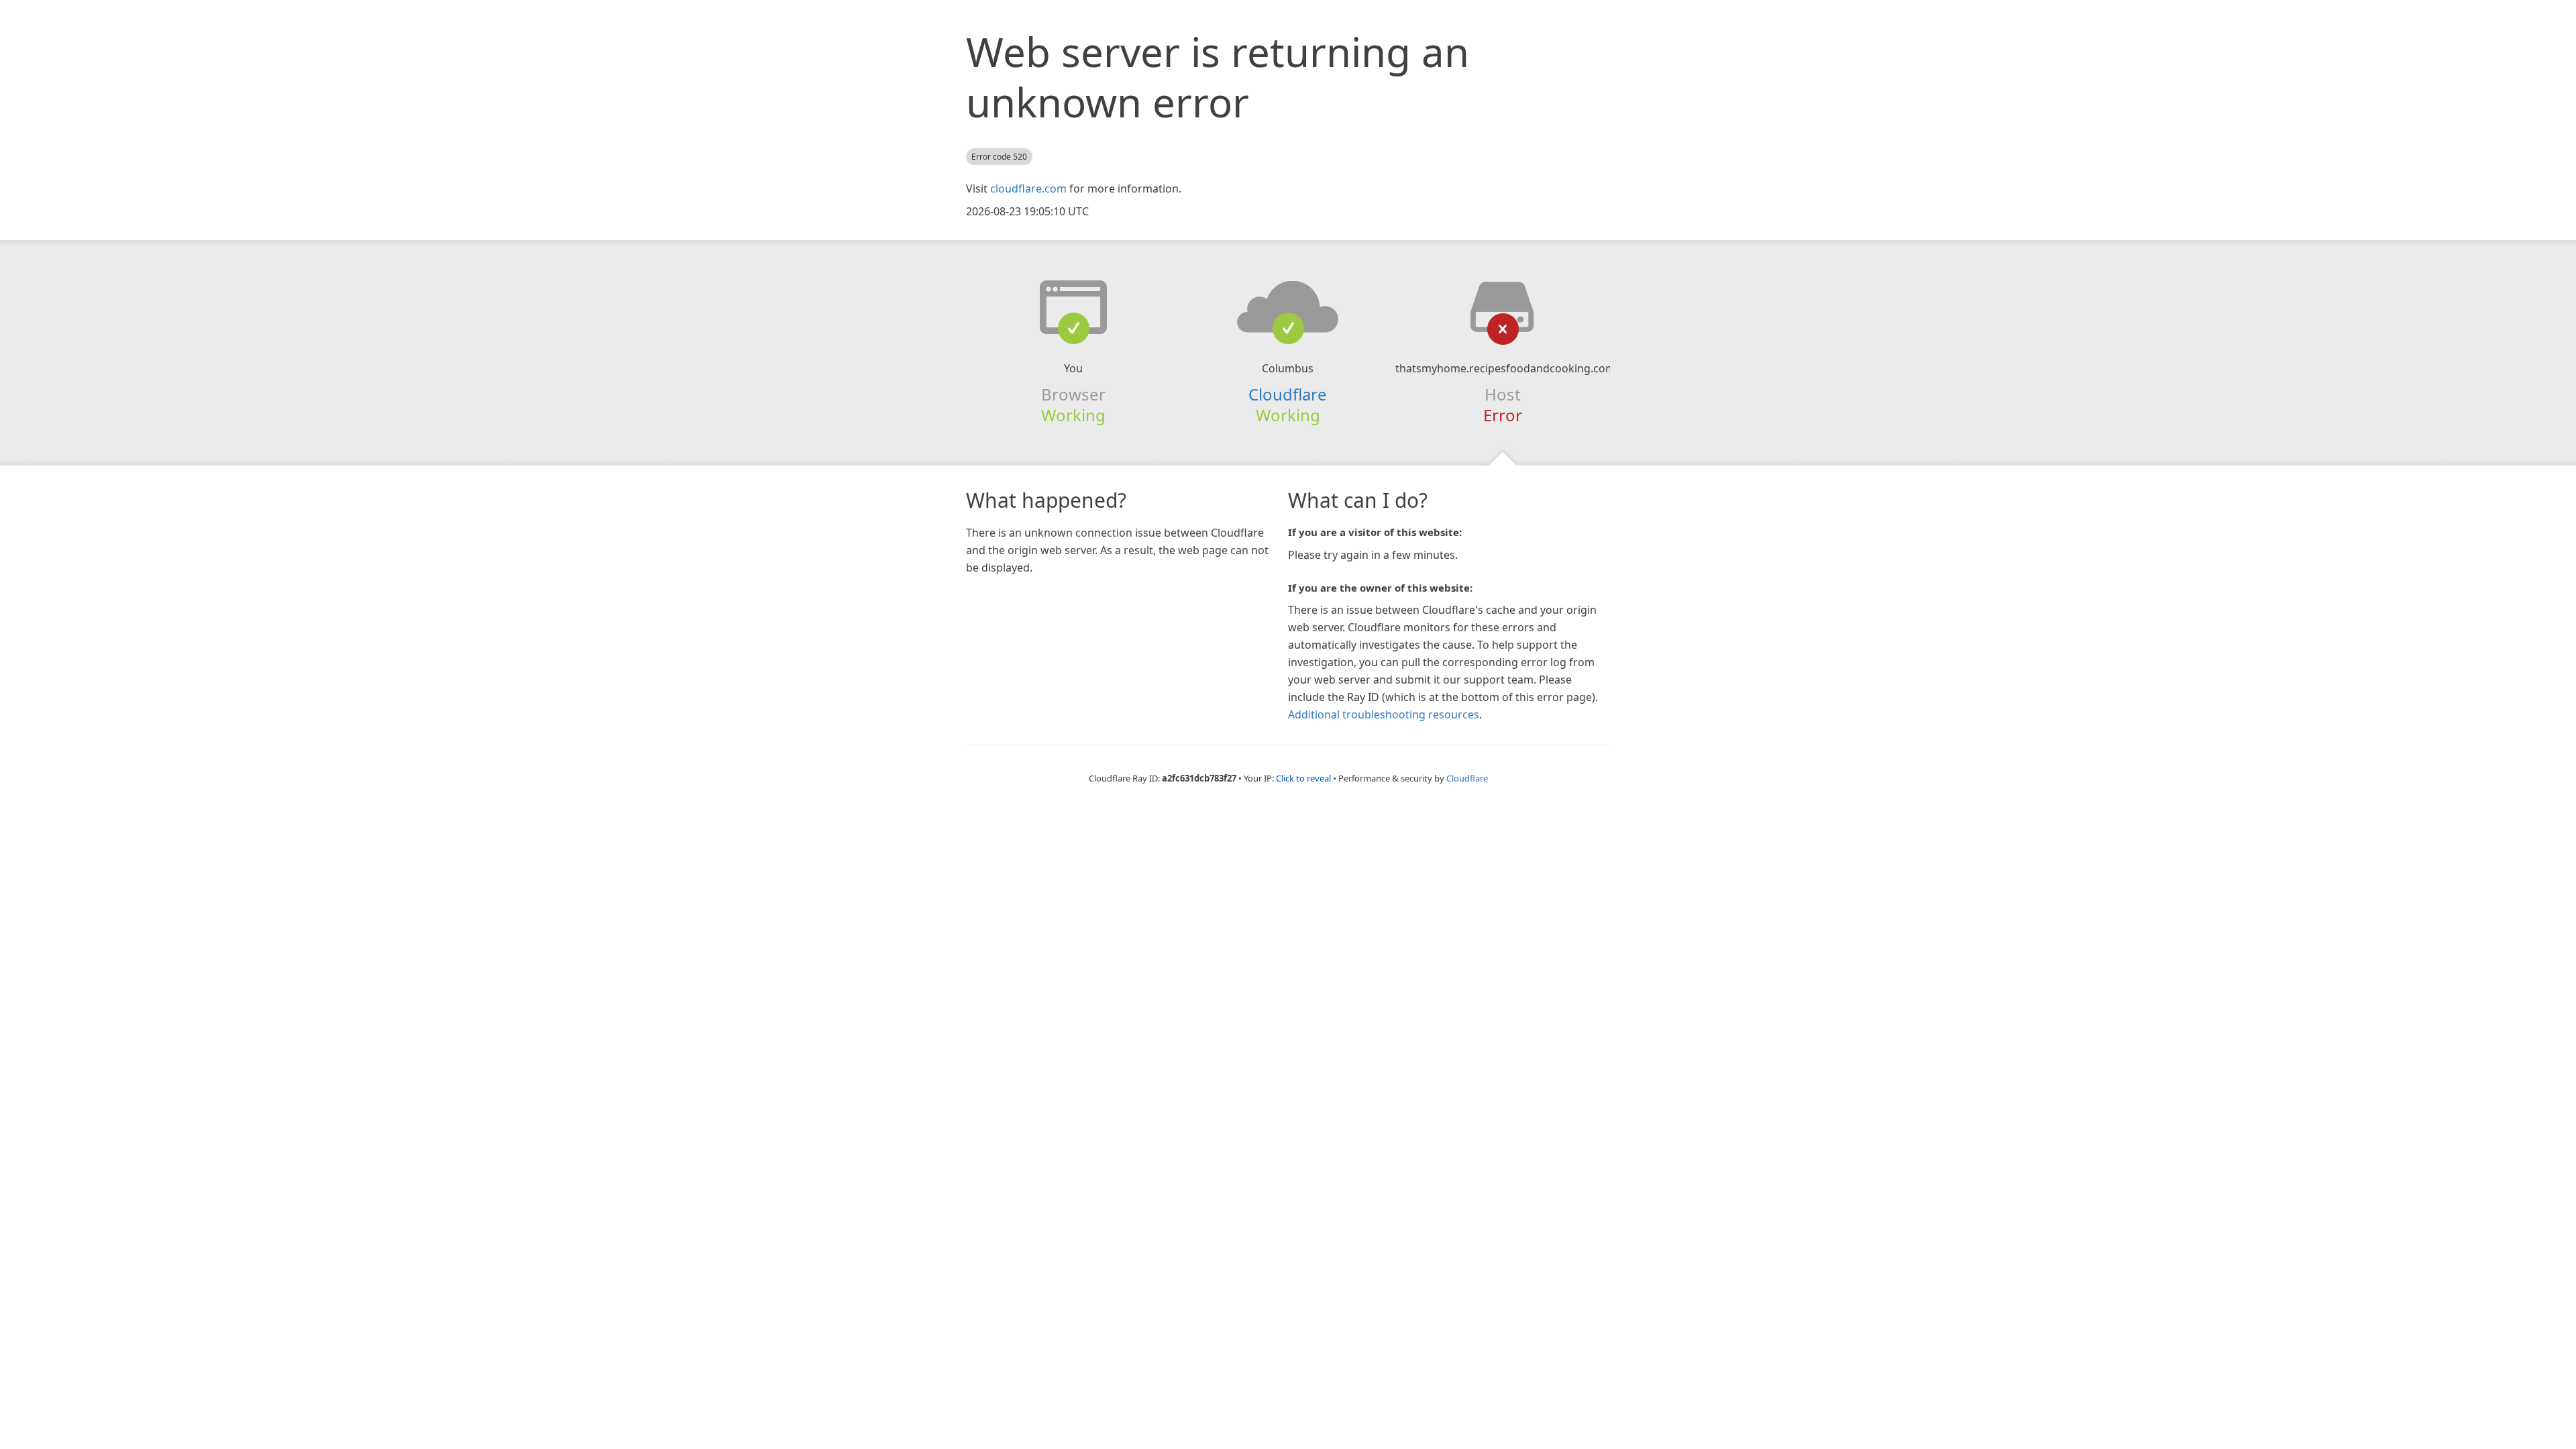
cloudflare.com (1028, 189)
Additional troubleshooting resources (1384, 714)
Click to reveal (1303, 778)
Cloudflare (1288, 394)
